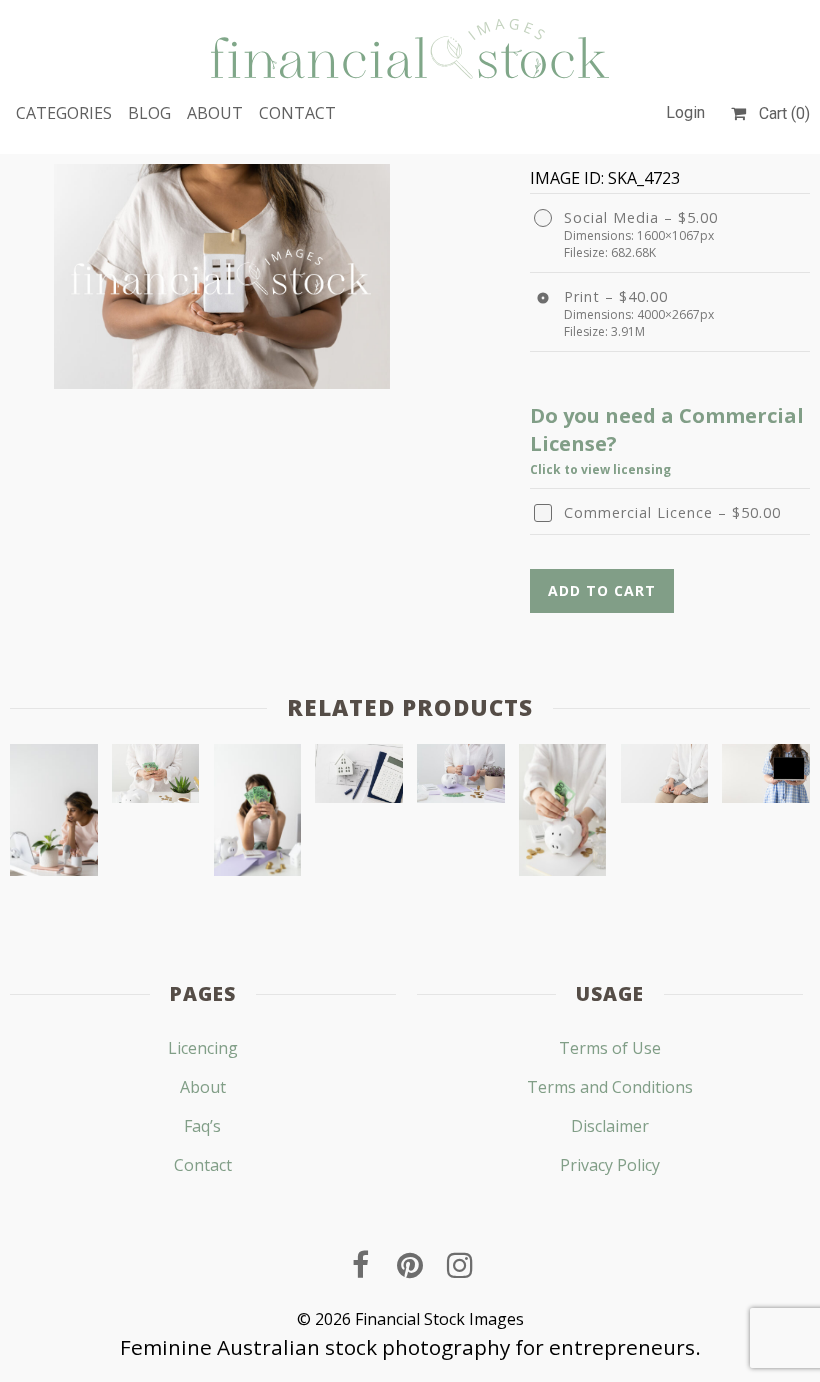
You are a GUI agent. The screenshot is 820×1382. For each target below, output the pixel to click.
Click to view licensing (600, 469)
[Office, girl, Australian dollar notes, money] (258, 814)
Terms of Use (610, 1048)
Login (685, 112)
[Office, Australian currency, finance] (156, 777)
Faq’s (202, 1126)
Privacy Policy (610, 1165)
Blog (149, 113)
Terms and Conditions (610, 1087)
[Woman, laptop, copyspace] (665, 777)
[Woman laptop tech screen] (766, 777)
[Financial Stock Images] (410, 48)
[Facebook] (360, 1265)
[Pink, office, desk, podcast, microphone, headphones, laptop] (54, 814)
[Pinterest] (410, 1265)
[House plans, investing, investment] (359, 777)
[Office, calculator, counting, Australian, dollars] (461, 777)
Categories (64, 113)
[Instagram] (460, 1265)
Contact (297, 113)
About (215, 113)
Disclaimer (610, 1126)
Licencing (203, 1048)
